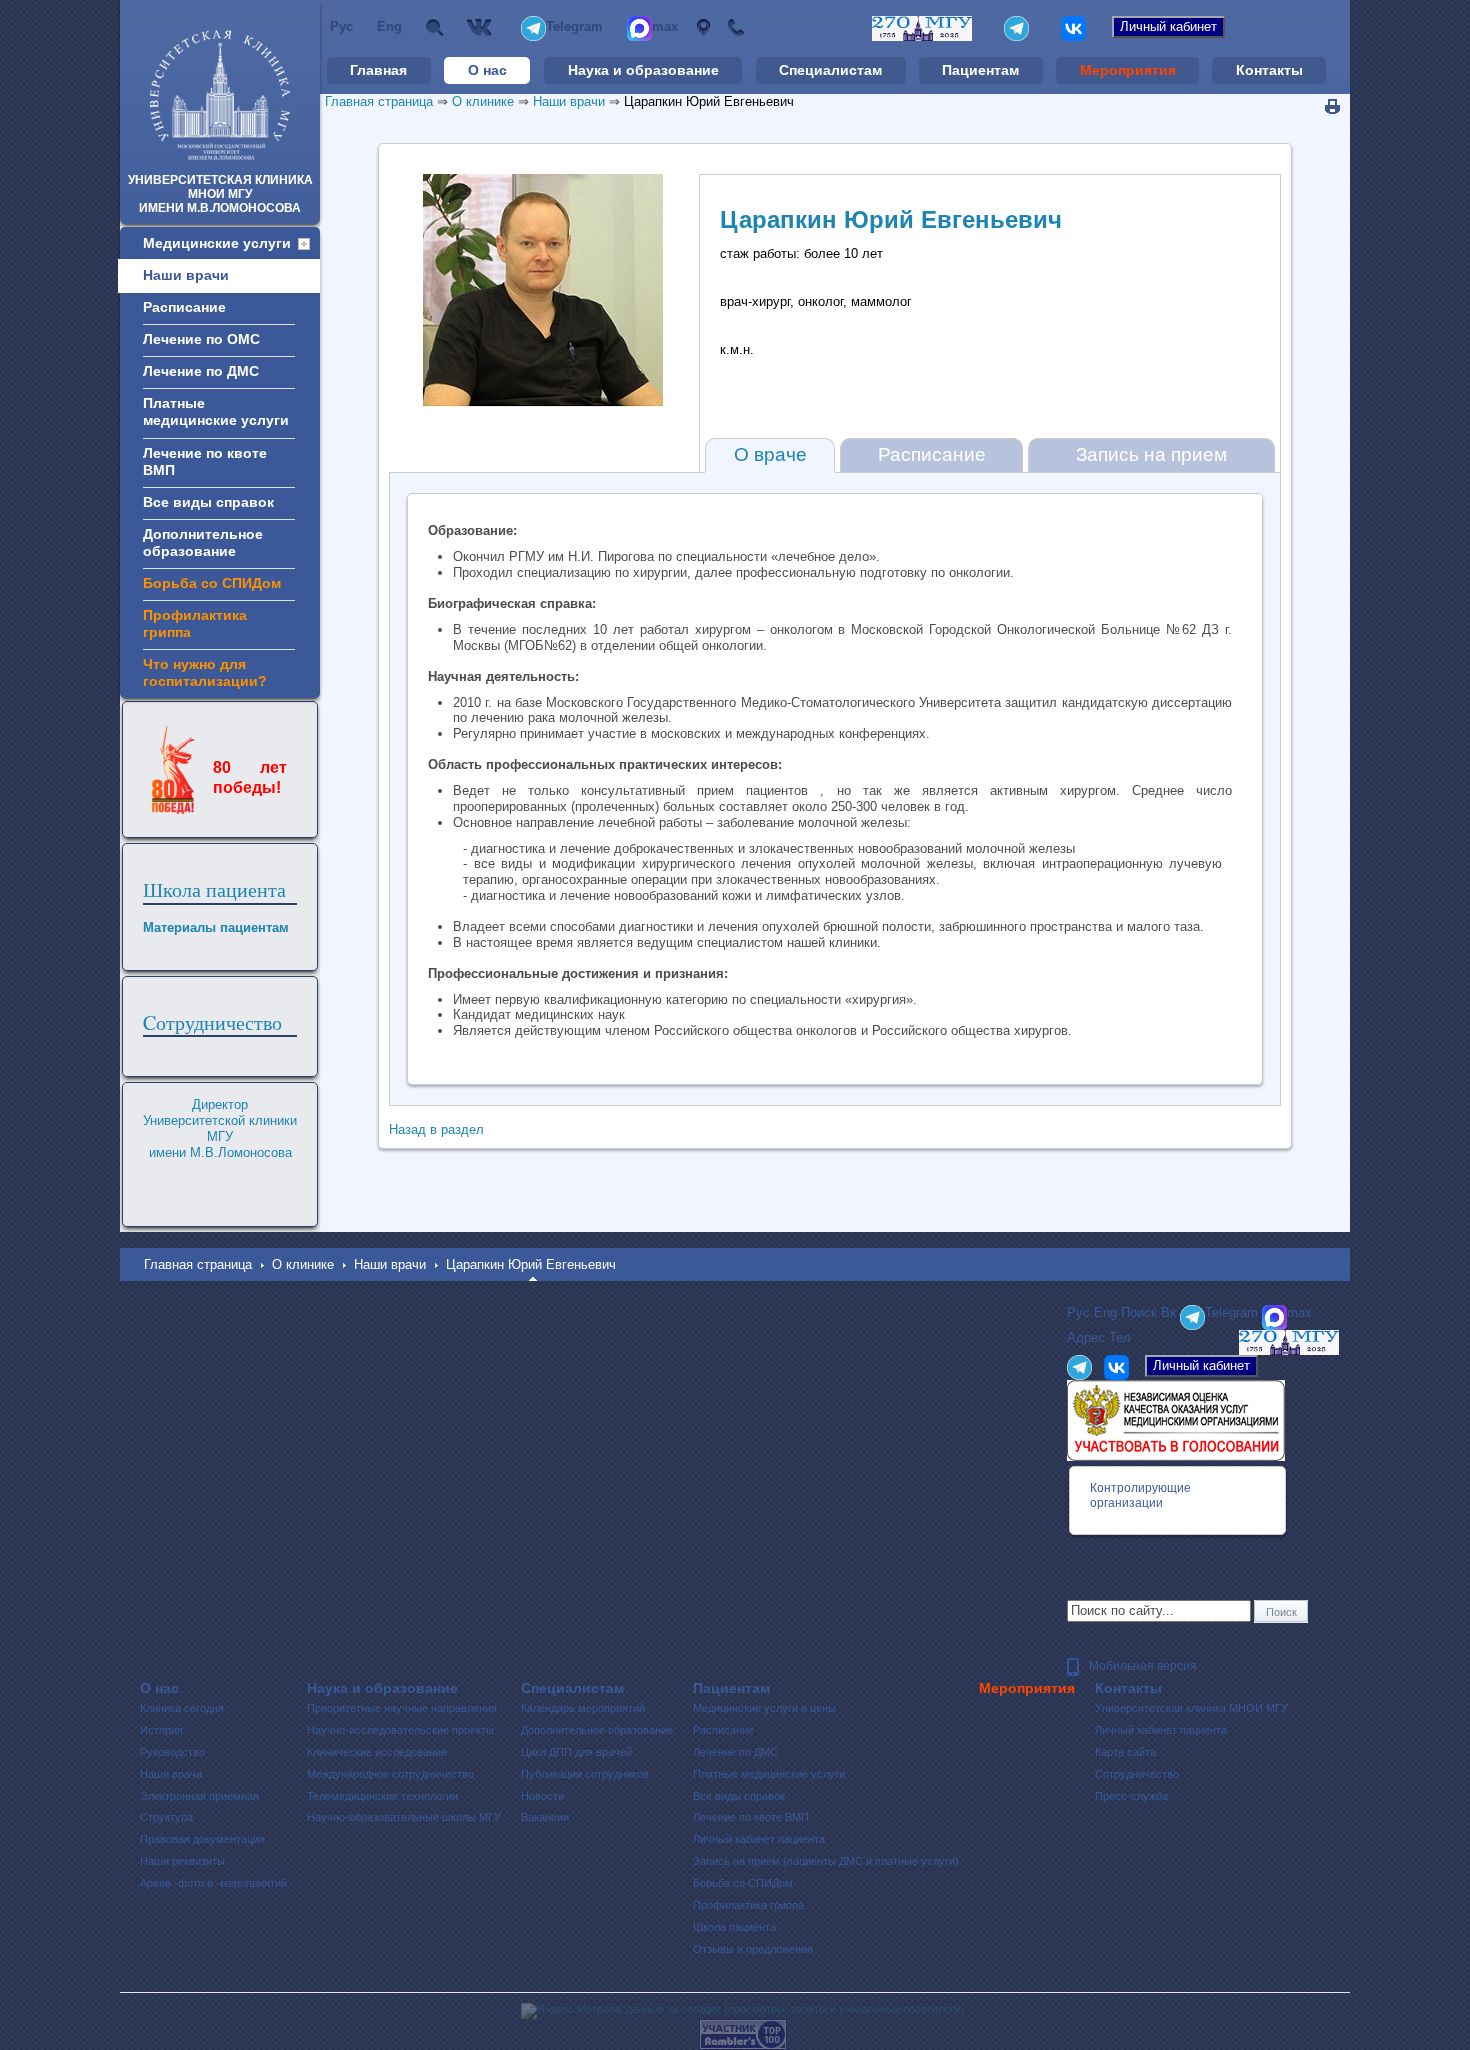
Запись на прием (1151, 454)
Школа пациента (214, 889)
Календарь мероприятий (583, 1708)
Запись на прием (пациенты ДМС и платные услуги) (826, 1861)
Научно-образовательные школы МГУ (404, 1817)
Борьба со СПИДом (743, 1883)
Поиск (434, 27)
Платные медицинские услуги (769, 1774)
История (161, 1730)
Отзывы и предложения (753, 1949)
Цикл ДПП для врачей (576, 1752)
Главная (378, 70)
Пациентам (980, 70)
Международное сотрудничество (390, 1774)
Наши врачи (569, 101)
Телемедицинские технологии (382, 1796)
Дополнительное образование (597, 1730)
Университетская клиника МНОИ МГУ (1191, 1708)
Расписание (932, 454)
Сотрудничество (1137, 1774)
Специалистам (830, 70)
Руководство (172, 1752)
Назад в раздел (436, 1129)
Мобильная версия (1143, 1666)
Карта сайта (1125, 1752)
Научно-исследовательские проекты (400, 1730)
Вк (482, 27)
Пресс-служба (1131, 1796)
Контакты (1269, 70)
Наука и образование (643, 70)
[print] (1332, 107)
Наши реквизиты (182, 1861)
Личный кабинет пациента (759, 1839)
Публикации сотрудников (585, 1774)
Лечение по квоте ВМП (751, 1817)
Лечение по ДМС (735, 1752)
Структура (166, 1817)
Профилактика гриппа (748, 1905)
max (665, 26)
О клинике (483, 101)
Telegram (574, 26)
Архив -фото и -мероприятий (213, 1883)
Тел (735, 27)
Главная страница (379, 101)
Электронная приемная (199, 1796)
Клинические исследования (377, 1752)
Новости (542, 1796)
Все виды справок (739, 1796)
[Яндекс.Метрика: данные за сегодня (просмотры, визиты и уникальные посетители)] (743, 2011)
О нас (487, 70)
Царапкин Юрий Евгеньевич (709, 101)
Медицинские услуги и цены (764, 1708)
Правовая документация (202, 1839)
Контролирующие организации (1140, 1495)
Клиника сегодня (182, 1708)
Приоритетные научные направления (402, 1708)
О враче (770, 454)
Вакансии (545, 1817)
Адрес (702, 27)
